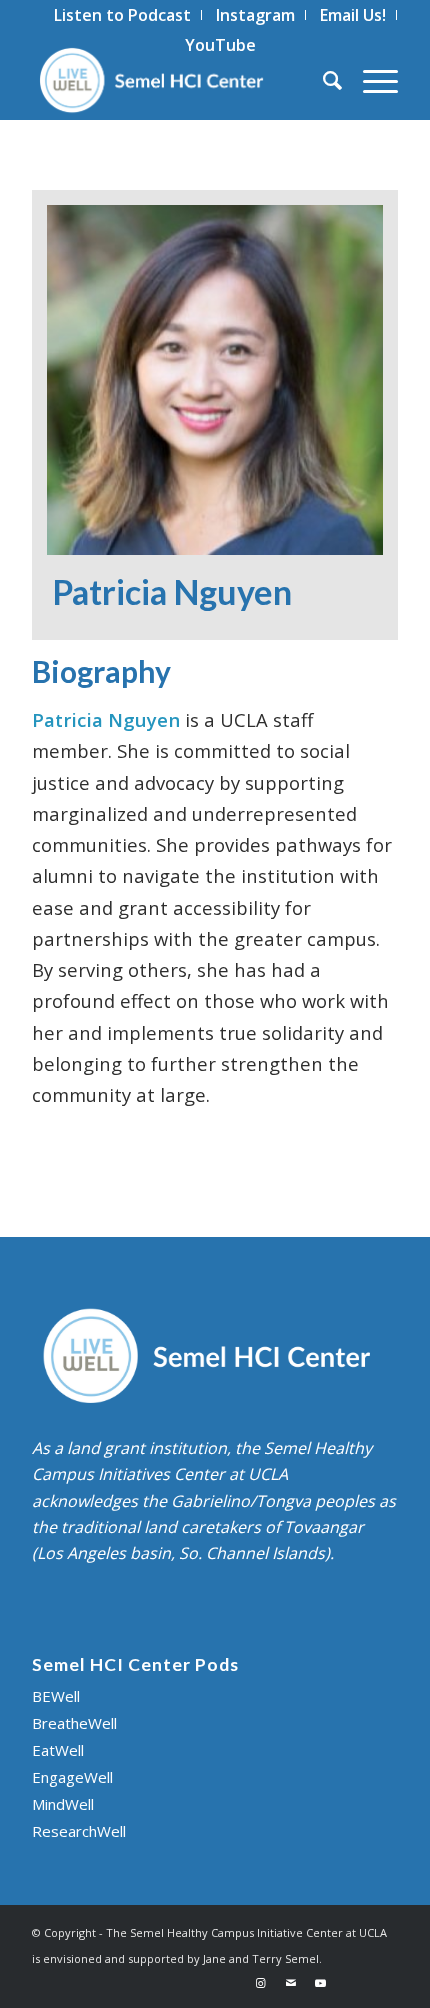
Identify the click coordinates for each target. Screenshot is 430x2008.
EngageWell (72, 1777)
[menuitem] (123, 15)
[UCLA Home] (367, 1983)
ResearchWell (79, 1831)
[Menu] (370, 80)
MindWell (63, 1804)
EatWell (58, 1750)
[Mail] (291, 1983)
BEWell (56, 1696)
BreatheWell (74, 1723)
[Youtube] (321, 1983)
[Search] (323, 80)
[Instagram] (261, 1983)
